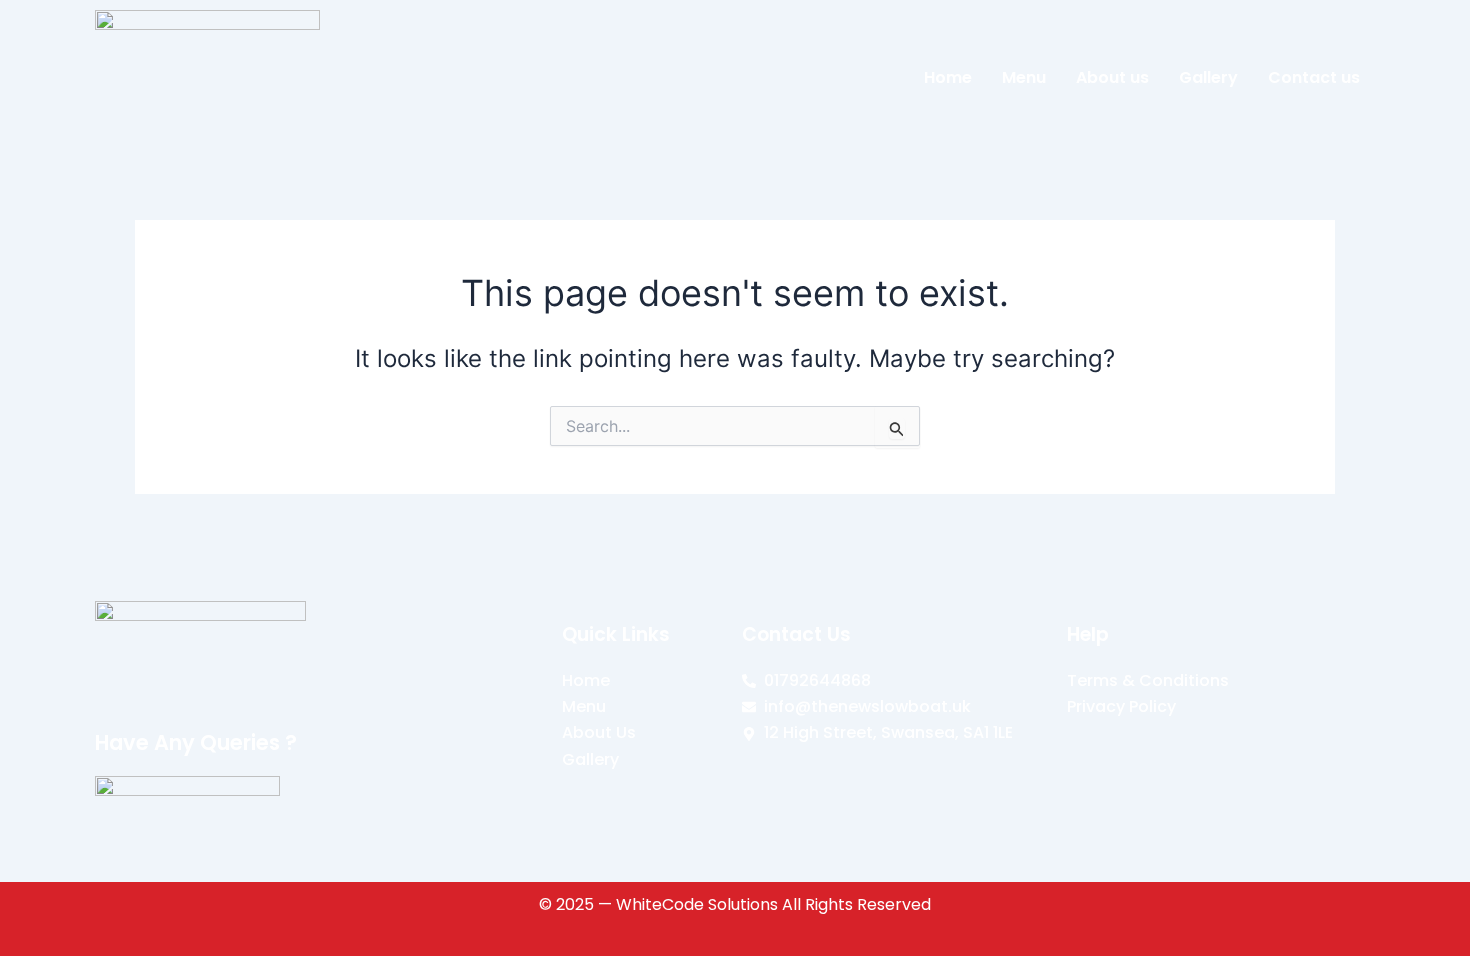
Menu (1024, 77)
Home (948, 77)
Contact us (1314, 77)
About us (1112, 77)
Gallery (1208, 77)
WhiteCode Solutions (697, 904)
